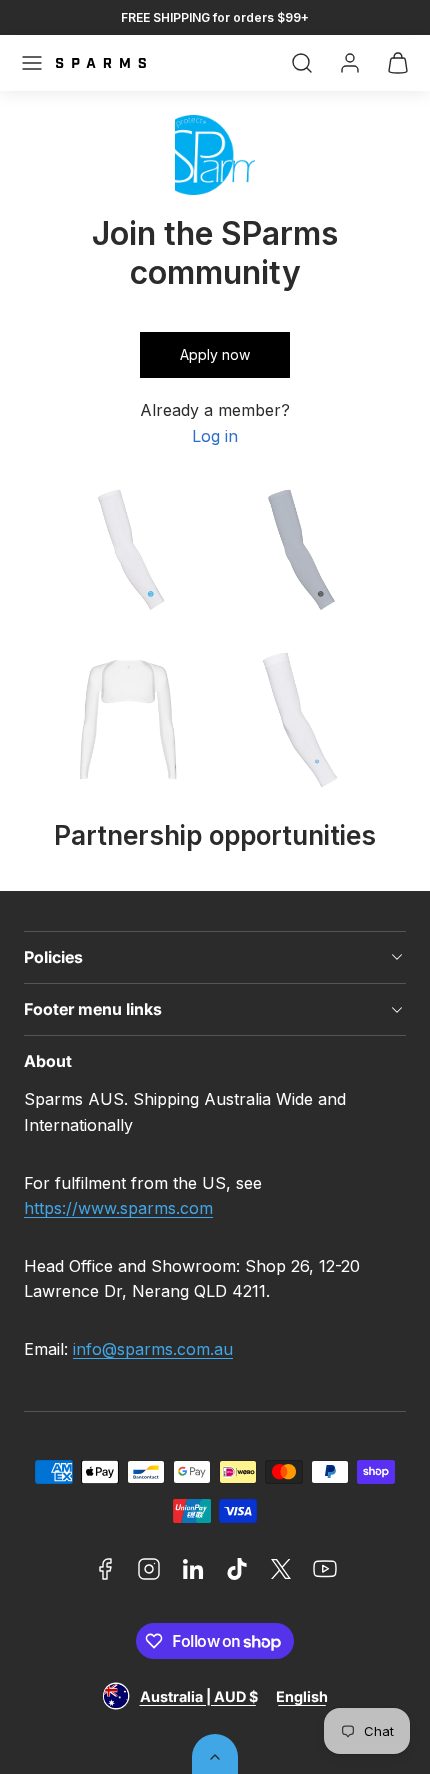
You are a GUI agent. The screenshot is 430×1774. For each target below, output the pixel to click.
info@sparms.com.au (153, 1349)
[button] (32, 63)
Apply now (215, 354)
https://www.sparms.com (118, 1208)
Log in (215, 436)
